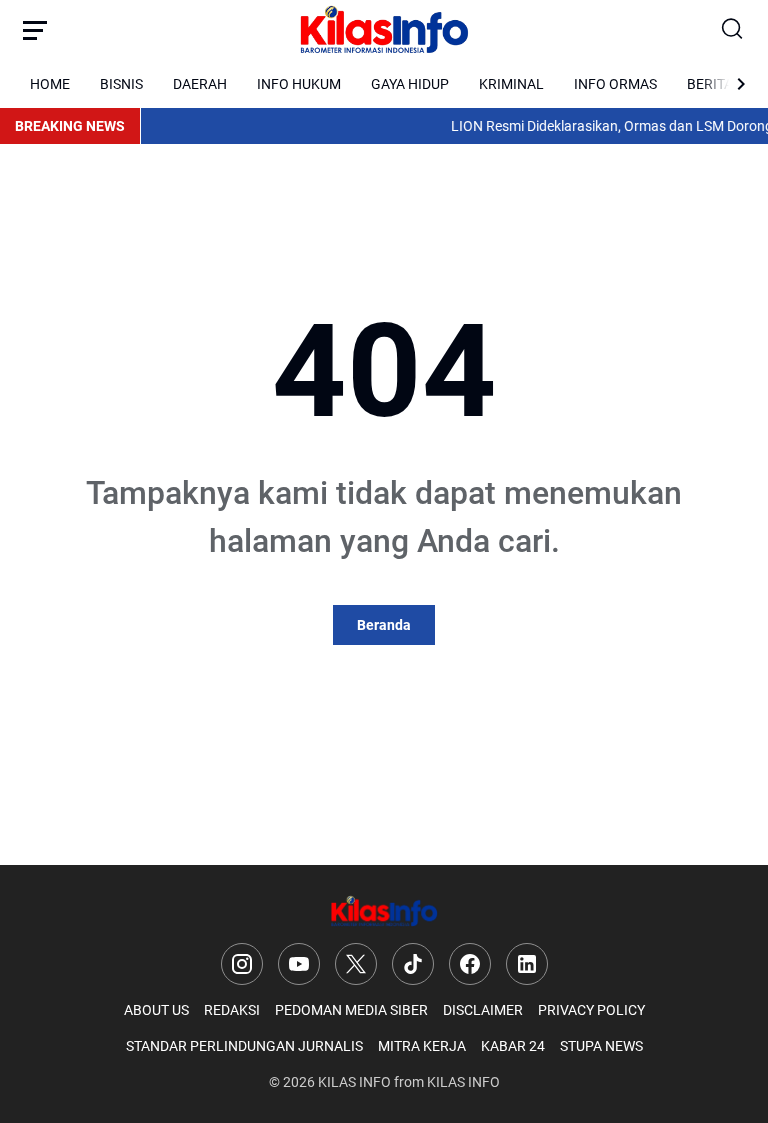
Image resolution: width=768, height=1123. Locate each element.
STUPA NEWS (601, 1046)
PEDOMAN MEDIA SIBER (351, 1010)
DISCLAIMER (483, 1010)
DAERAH (200, 84)
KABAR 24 (513, 1046)
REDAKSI (232, 1010)
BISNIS (121, 84)
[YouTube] (299, 964)
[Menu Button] (35, 30)
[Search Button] (733, 30)
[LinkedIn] (527, 964)
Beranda (384, 625)
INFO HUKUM (299, 84)
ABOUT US (156, 1010)
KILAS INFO (354, 1082)
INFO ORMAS (615, 84)
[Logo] (384, 911)
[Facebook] (470, 964)
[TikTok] (413, 964)
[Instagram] (242, 964)
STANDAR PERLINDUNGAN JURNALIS (244, 1046)
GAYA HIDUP (410, 84)
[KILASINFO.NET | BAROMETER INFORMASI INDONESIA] (383, 30)
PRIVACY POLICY (591, 1010)
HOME (50, 84)
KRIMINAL (511, 84)
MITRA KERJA (422, 1046)
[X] (356, 964)
